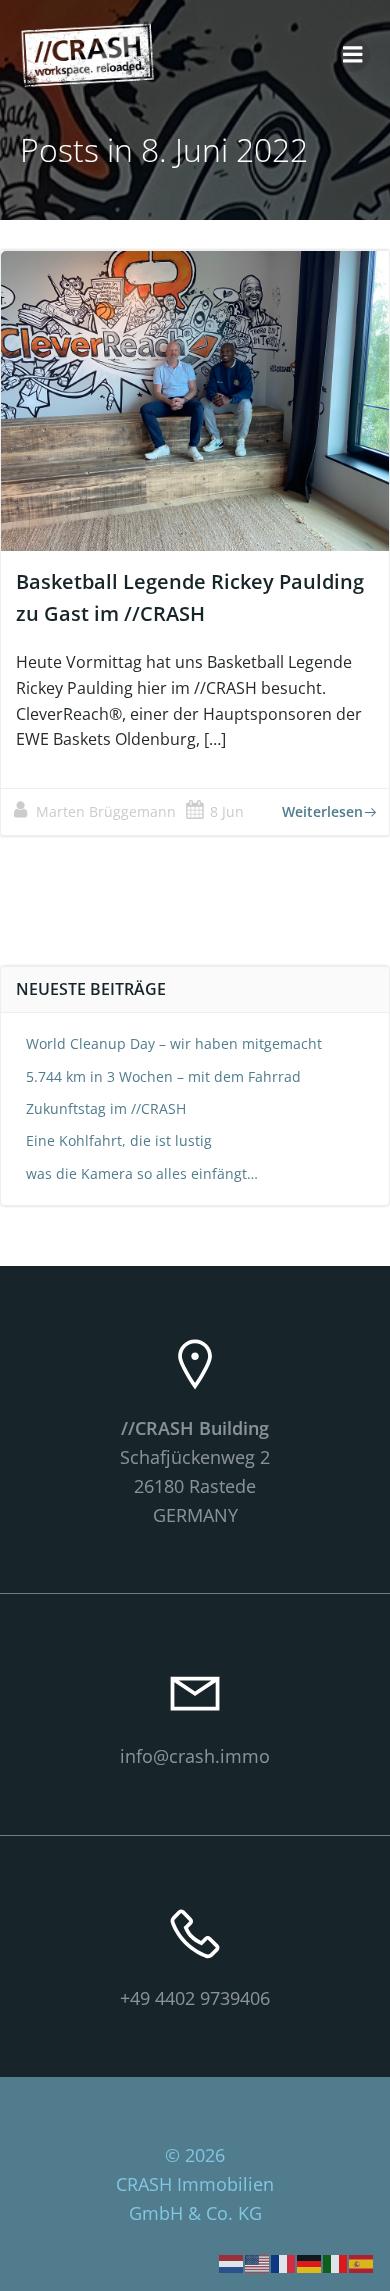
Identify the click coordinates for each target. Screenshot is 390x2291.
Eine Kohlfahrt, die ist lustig (119, 1140)
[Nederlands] (232, 2262)
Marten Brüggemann (106, 811)
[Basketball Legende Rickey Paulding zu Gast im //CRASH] (195, 400)
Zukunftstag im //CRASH (106, 1108)
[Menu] (353, 55)
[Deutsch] (310, 2262)
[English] (258, 2262)
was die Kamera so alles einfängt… (142, 1173)
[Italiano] (336, 2262)
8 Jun (227, 811)
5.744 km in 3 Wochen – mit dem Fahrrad (163, 1076)
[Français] (284, 2262)
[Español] (362, 2262)
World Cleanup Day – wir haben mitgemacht (174, 1043)
